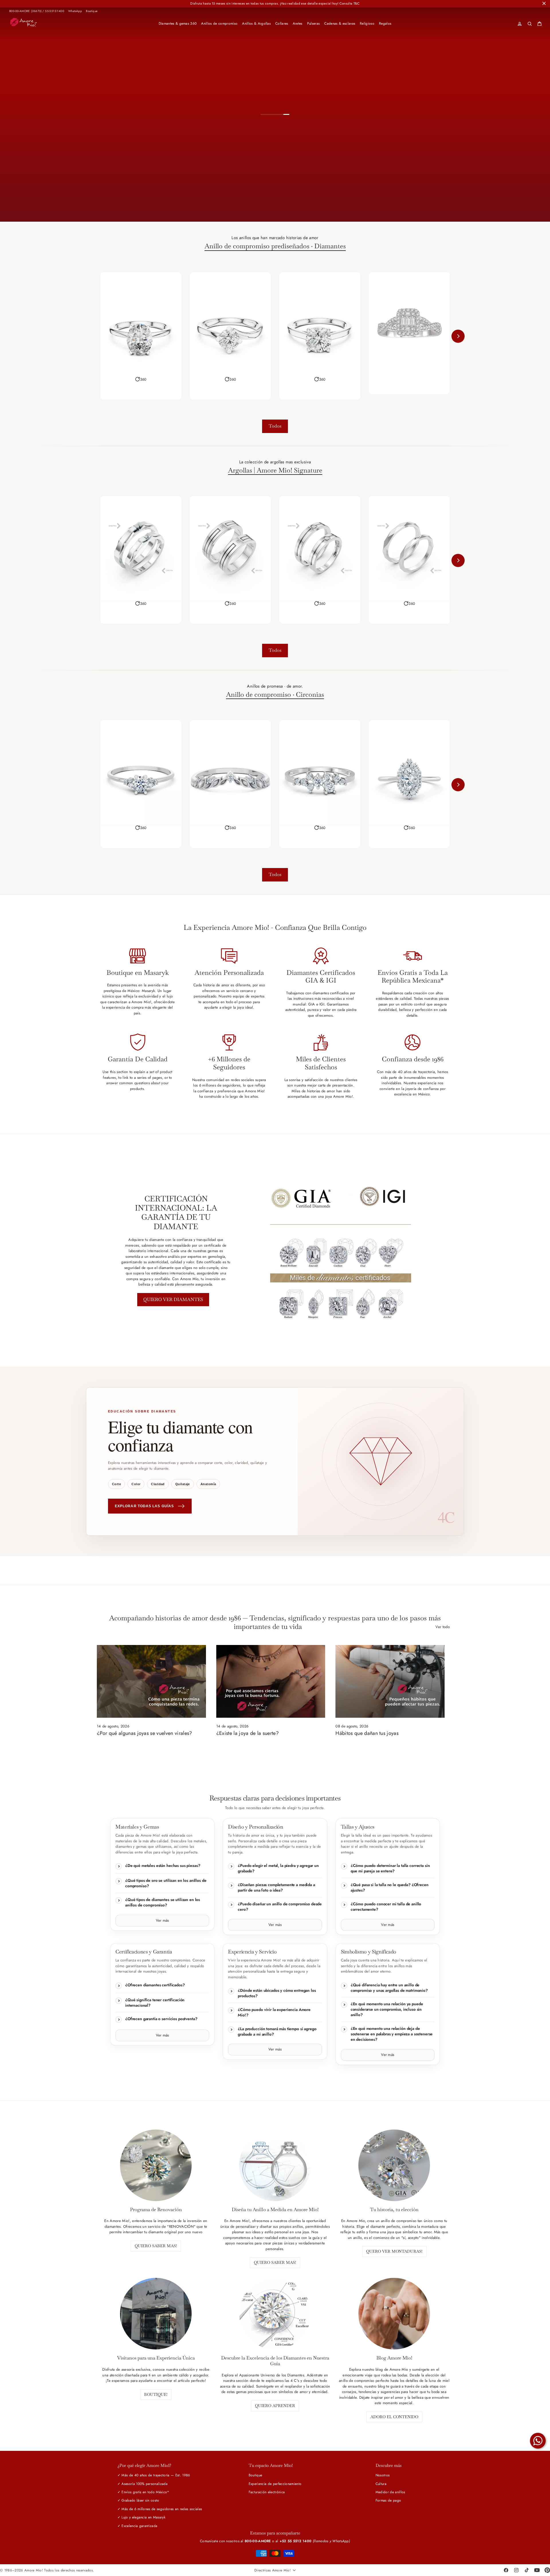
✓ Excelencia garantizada (137, 2526)
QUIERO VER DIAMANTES (173, 1299)
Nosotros (383, 2475)
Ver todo (443, 1627)
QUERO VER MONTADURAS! (394, 2251)
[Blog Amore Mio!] (394, 2314)
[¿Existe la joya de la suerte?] (271, 1681)
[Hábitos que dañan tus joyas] (390, 1681)
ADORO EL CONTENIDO (394, 2417)
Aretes (298, 23)
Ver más (162, 1920)
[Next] (458, 336)
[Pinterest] (547, 2570)
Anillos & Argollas (256, 23)
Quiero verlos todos (326, 201)
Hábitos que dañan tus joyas (367, 1733)
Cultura (381, 2484)
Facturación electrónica (267, 2492)
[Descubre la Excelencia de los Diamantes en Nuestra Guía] (275, 2314)
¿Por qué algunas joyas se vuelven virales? (145, 1733)
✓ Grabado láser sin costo (138, 2500)
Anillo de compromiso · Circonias (275, 695)
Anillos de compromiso (219, 23)
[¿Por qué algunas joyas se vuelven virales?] (151, 1681)
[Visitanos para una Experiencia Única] (156, 2314)
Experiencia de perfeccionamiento (275, 2484)
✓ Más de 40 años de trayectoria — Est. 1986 (154, 2475)
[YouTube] (537, 2570)
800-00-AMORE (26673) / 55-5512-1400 (37, 11)
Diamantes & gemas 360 (178, 23)
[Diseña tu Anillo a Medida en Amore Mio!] (275, 2165)
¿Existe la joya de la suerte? (247, 1733)
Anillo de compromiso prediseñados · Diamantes (275, 246)
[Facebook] (506, 2570)
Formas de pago (388, 2500)
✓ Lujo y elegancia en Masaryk (141, 2517)
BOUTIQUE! (156, 2394)
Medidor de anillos (390, 2492)
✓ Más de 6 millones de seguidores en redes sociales (160, 2509)
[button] (141, 379)
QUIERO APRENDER (275, 2406)
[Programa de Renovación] (156, 2165)
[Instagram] (516, 2570)
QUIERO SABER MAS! (156, 2246)
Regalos (385, 23)
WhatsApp (75, 11)
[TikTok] (527, 2570)
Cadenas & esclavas (340, 23)
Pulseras (314, 23)
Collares (282, 23)
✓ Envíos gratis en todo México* (143, 2492)
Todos (275, 426)
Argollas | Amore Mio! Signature (275, 471)
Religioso (367, 23)
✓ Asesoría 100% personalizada (143, 2484)
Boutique (92, 11)
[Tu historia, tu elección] (394, 2165)
